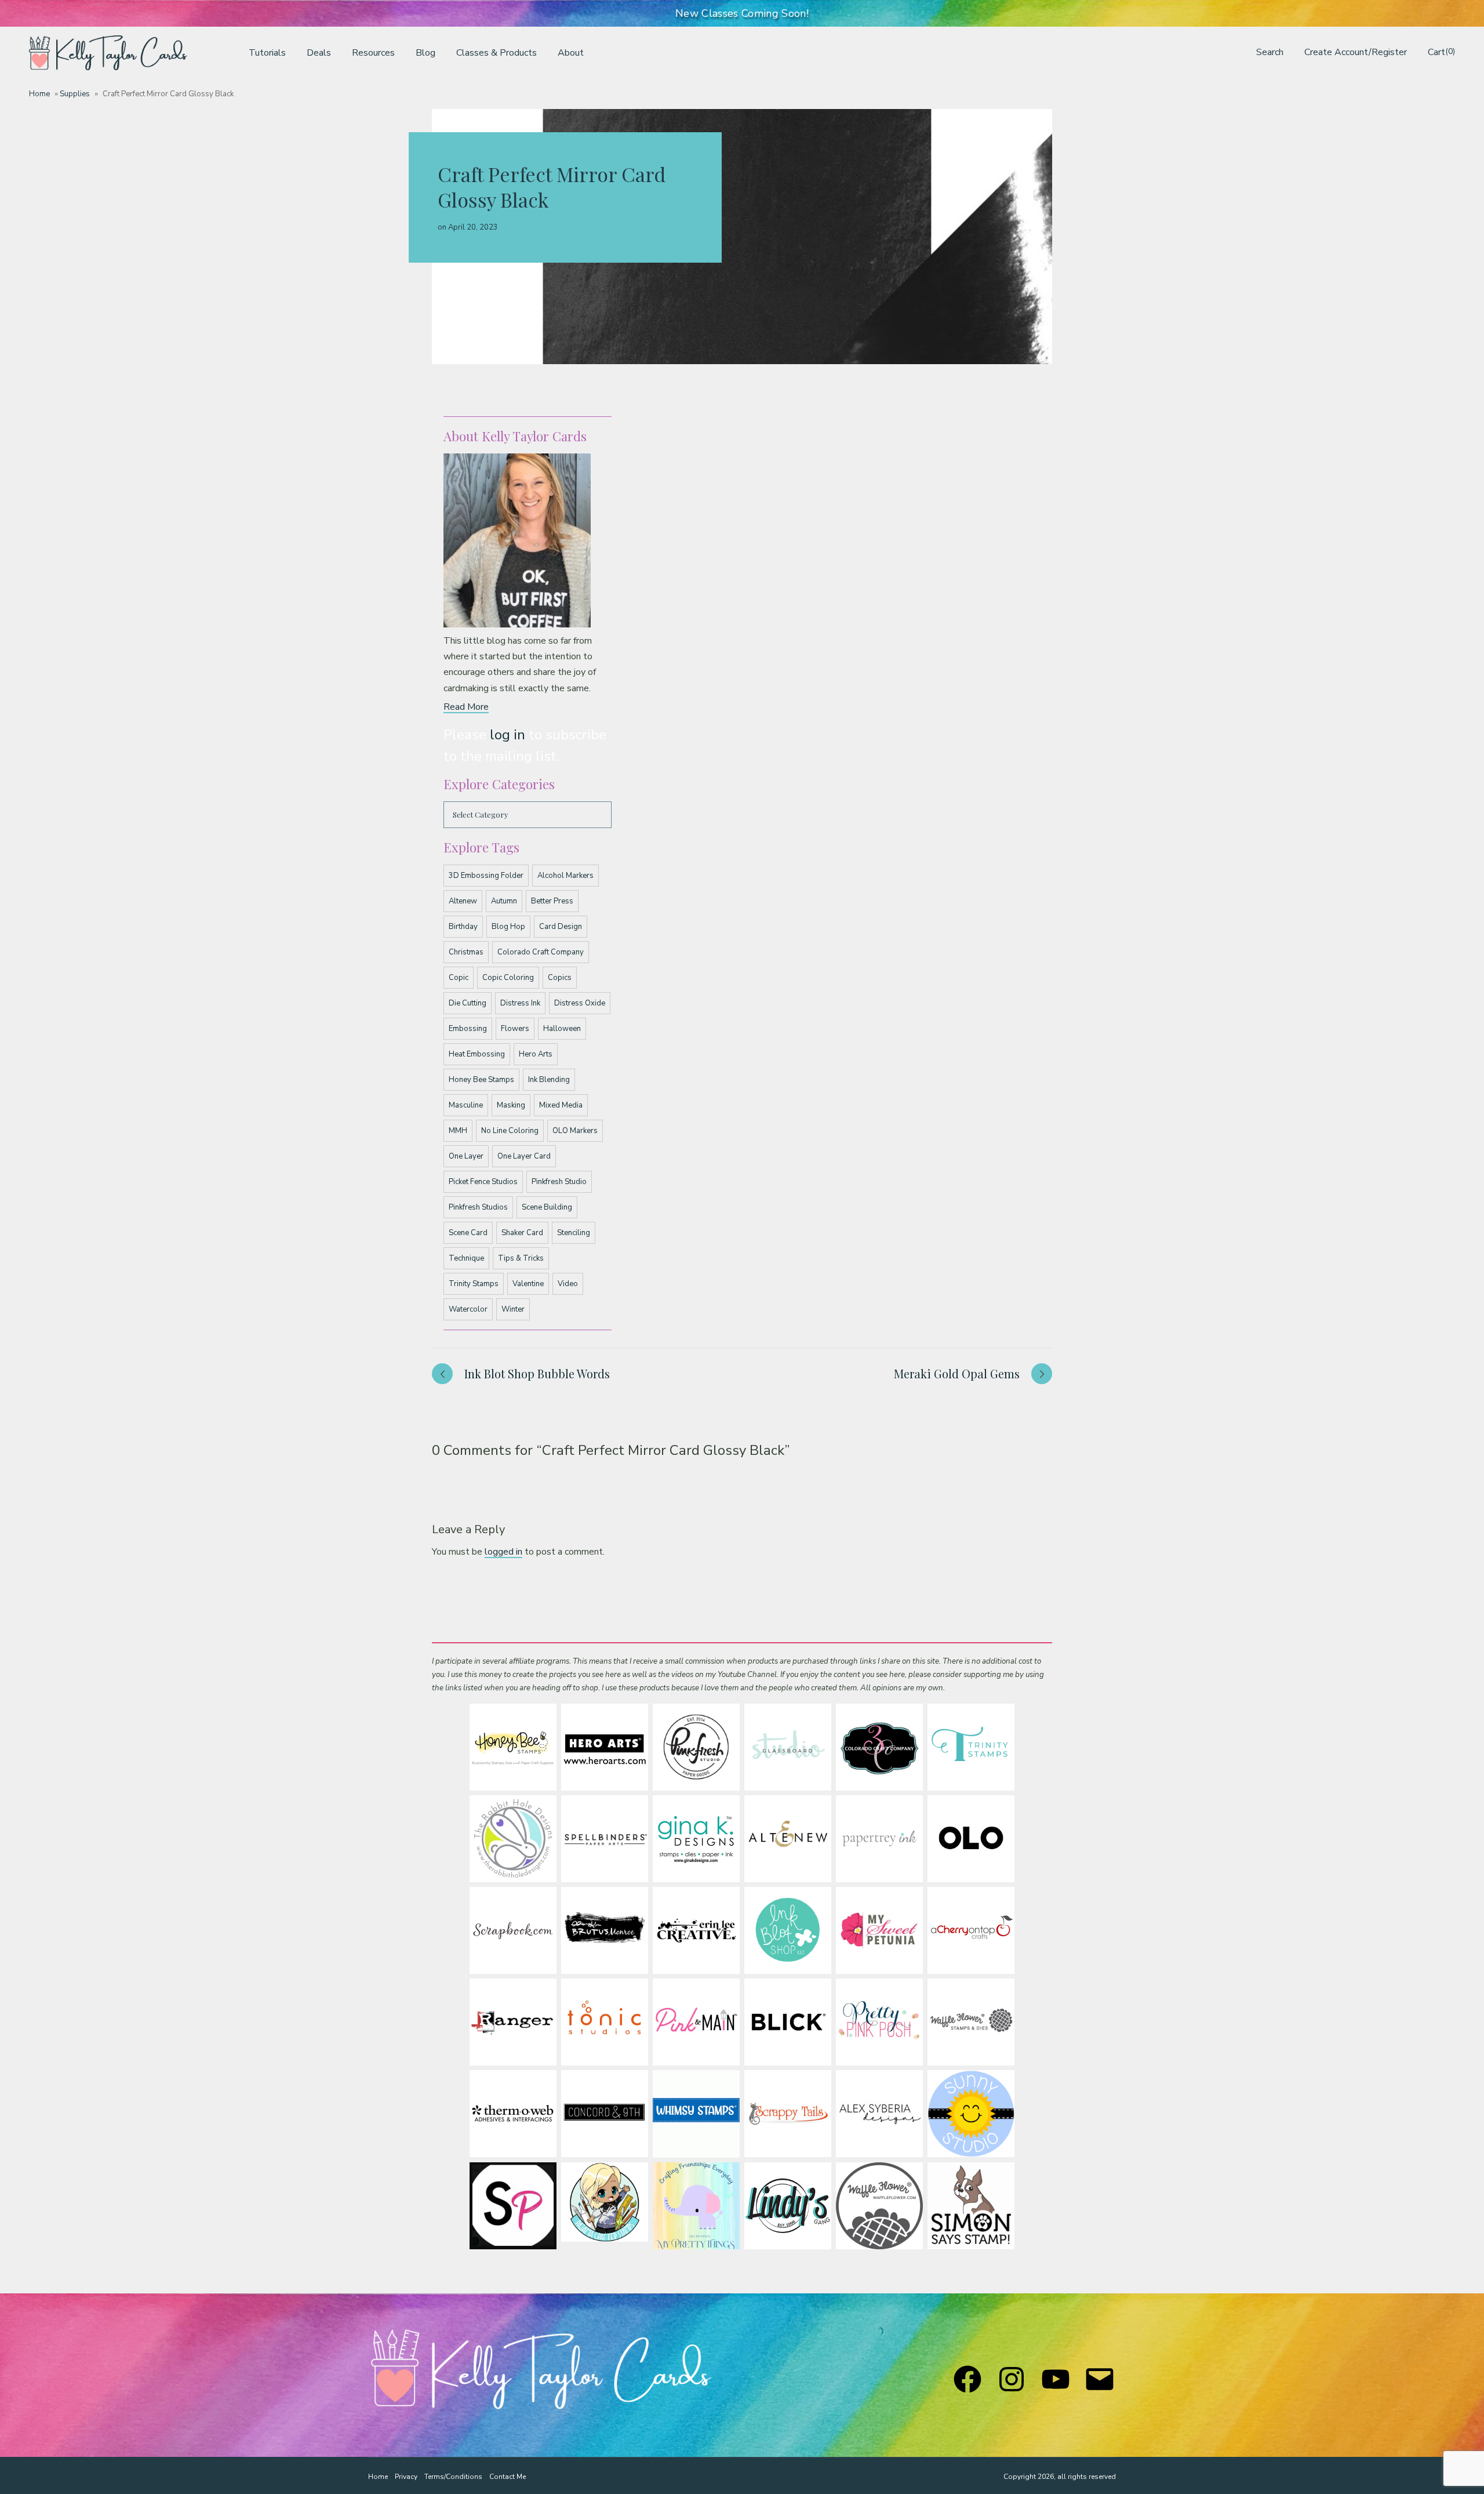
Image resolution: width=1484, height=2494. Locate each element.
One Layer (466, 1156)
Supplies (75, 94)
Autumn (504, 901)
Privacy (406, 2477)
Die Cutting (468, 1003)
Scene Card (468, 1233)
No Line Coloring (510, 1131)
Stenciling (574, 1233)
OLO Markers (575, 1131)
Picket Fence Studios (483, 1182)
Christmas (466, 952)
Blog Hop (508, 927)
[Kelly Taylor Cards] (108, 53)
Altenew (463, 901)
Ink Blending (549, 1080)
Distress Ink (520, 1003)
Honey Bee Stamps (481, 1080)
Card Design (561, 927)
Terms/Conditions (453, 2477)
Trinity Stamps (474, 1284)
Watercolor (468, 1309)
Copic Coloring (508, 978)
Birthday (463, 927)
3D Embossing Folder (486, 876)
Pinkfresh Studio (559, 1182)
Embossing (468, 1029)
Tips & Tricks (521, 1258)
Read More (466, 707)
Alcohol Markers (565, 876)
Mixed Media (561, 1105)
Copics (560, 978)
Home (39, 94)
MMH (458, 1131)
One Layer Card (524, 1156)
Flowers (515, 1029)
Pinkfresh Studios (478, 1207)
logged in (503, 1552)
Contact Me (508, 2477)
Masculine (466, 1105)
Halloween (562, 1029)
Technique (466, 1258)
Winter (513, 1309)
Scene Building (547, 1207)
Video (568, 1284)
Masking (511, 1105)
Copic (459, 978)
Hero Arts (536, 1054)
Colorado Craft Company (541, 952)
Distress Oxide (580, 1003)
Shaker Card (522, 1233)
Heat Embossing (477, 1054)
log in (508, 735)
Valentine (528, 1284)
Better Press (552, 901)
